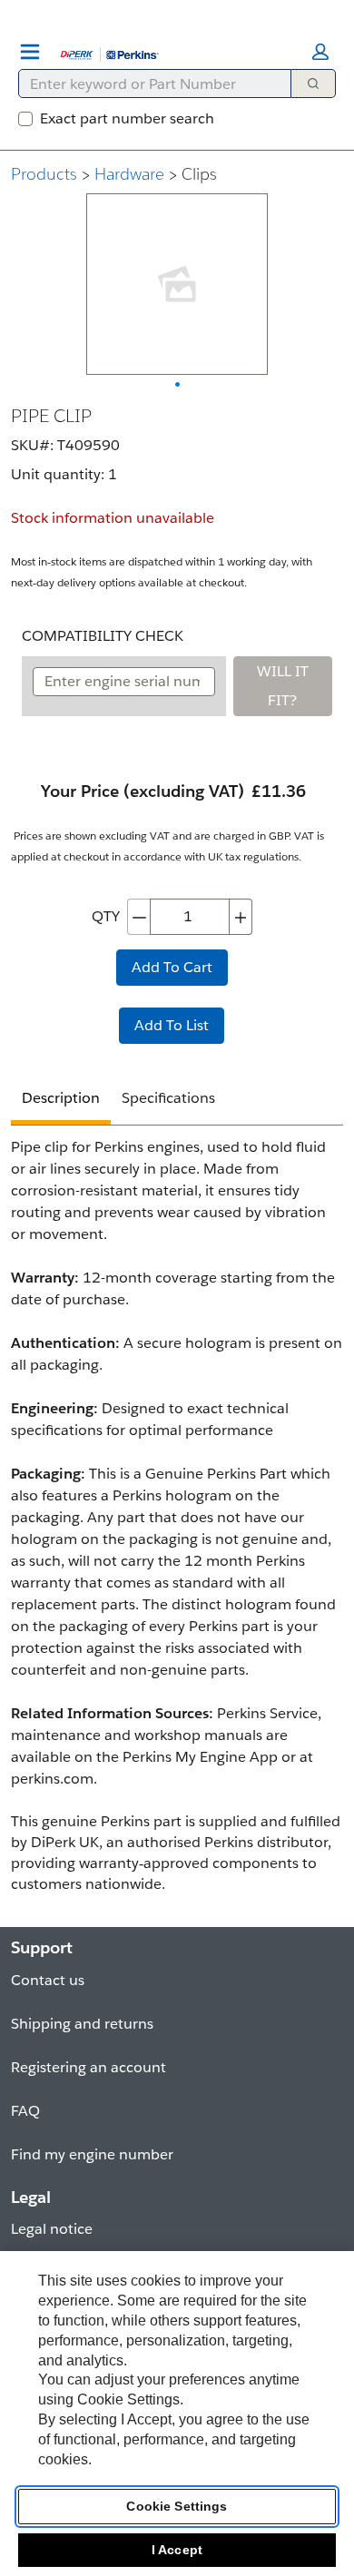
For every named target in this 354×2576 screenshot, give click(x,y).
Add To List (172, 1025)
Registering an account (88, 2067)
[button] (320, 52)
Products (44, 174)
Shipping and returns (82, 2024)
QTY (106, 916)
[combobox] (147, 84)
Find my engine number (92, 2154)
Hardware (129, 174)
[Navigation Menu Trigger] (30, 52)
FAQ (25, 2111)
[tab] (61, 1101)
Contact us (48, 1980)
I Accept (177, 2550)
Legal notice (52, 2229)
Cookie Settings (177, 2506)
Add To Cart (172, 967)
